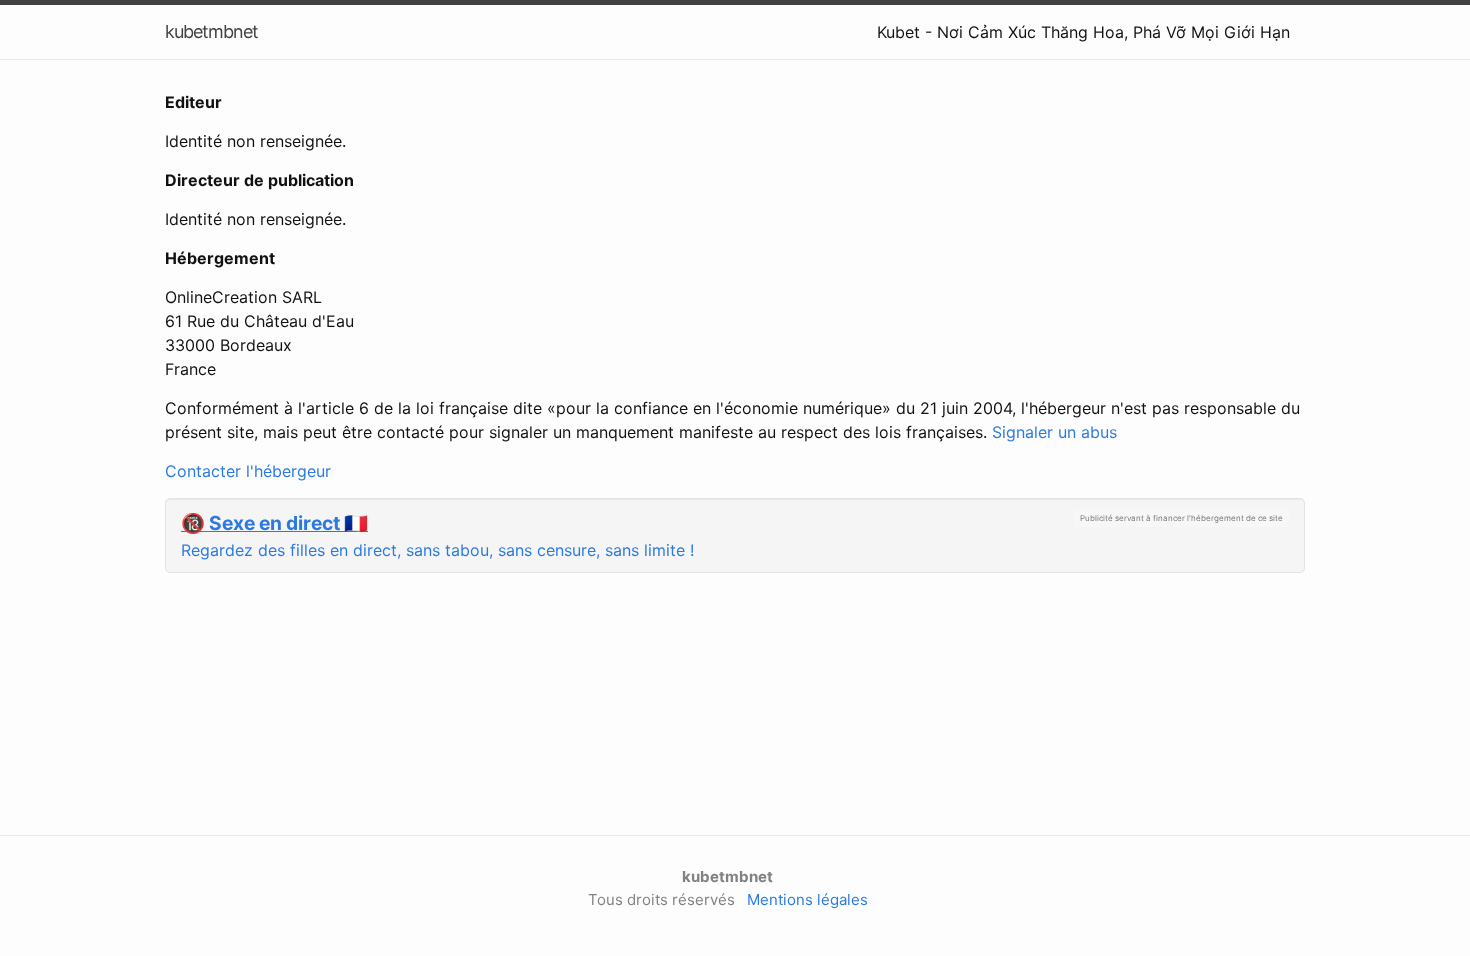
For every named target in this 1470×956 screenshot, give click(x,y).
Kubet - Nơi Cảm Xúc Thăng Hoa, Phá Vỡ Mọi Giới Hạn (1083, 32)
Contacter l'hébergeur (248, 471)
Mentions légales (807, 899)
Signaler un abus (1054, 432)
